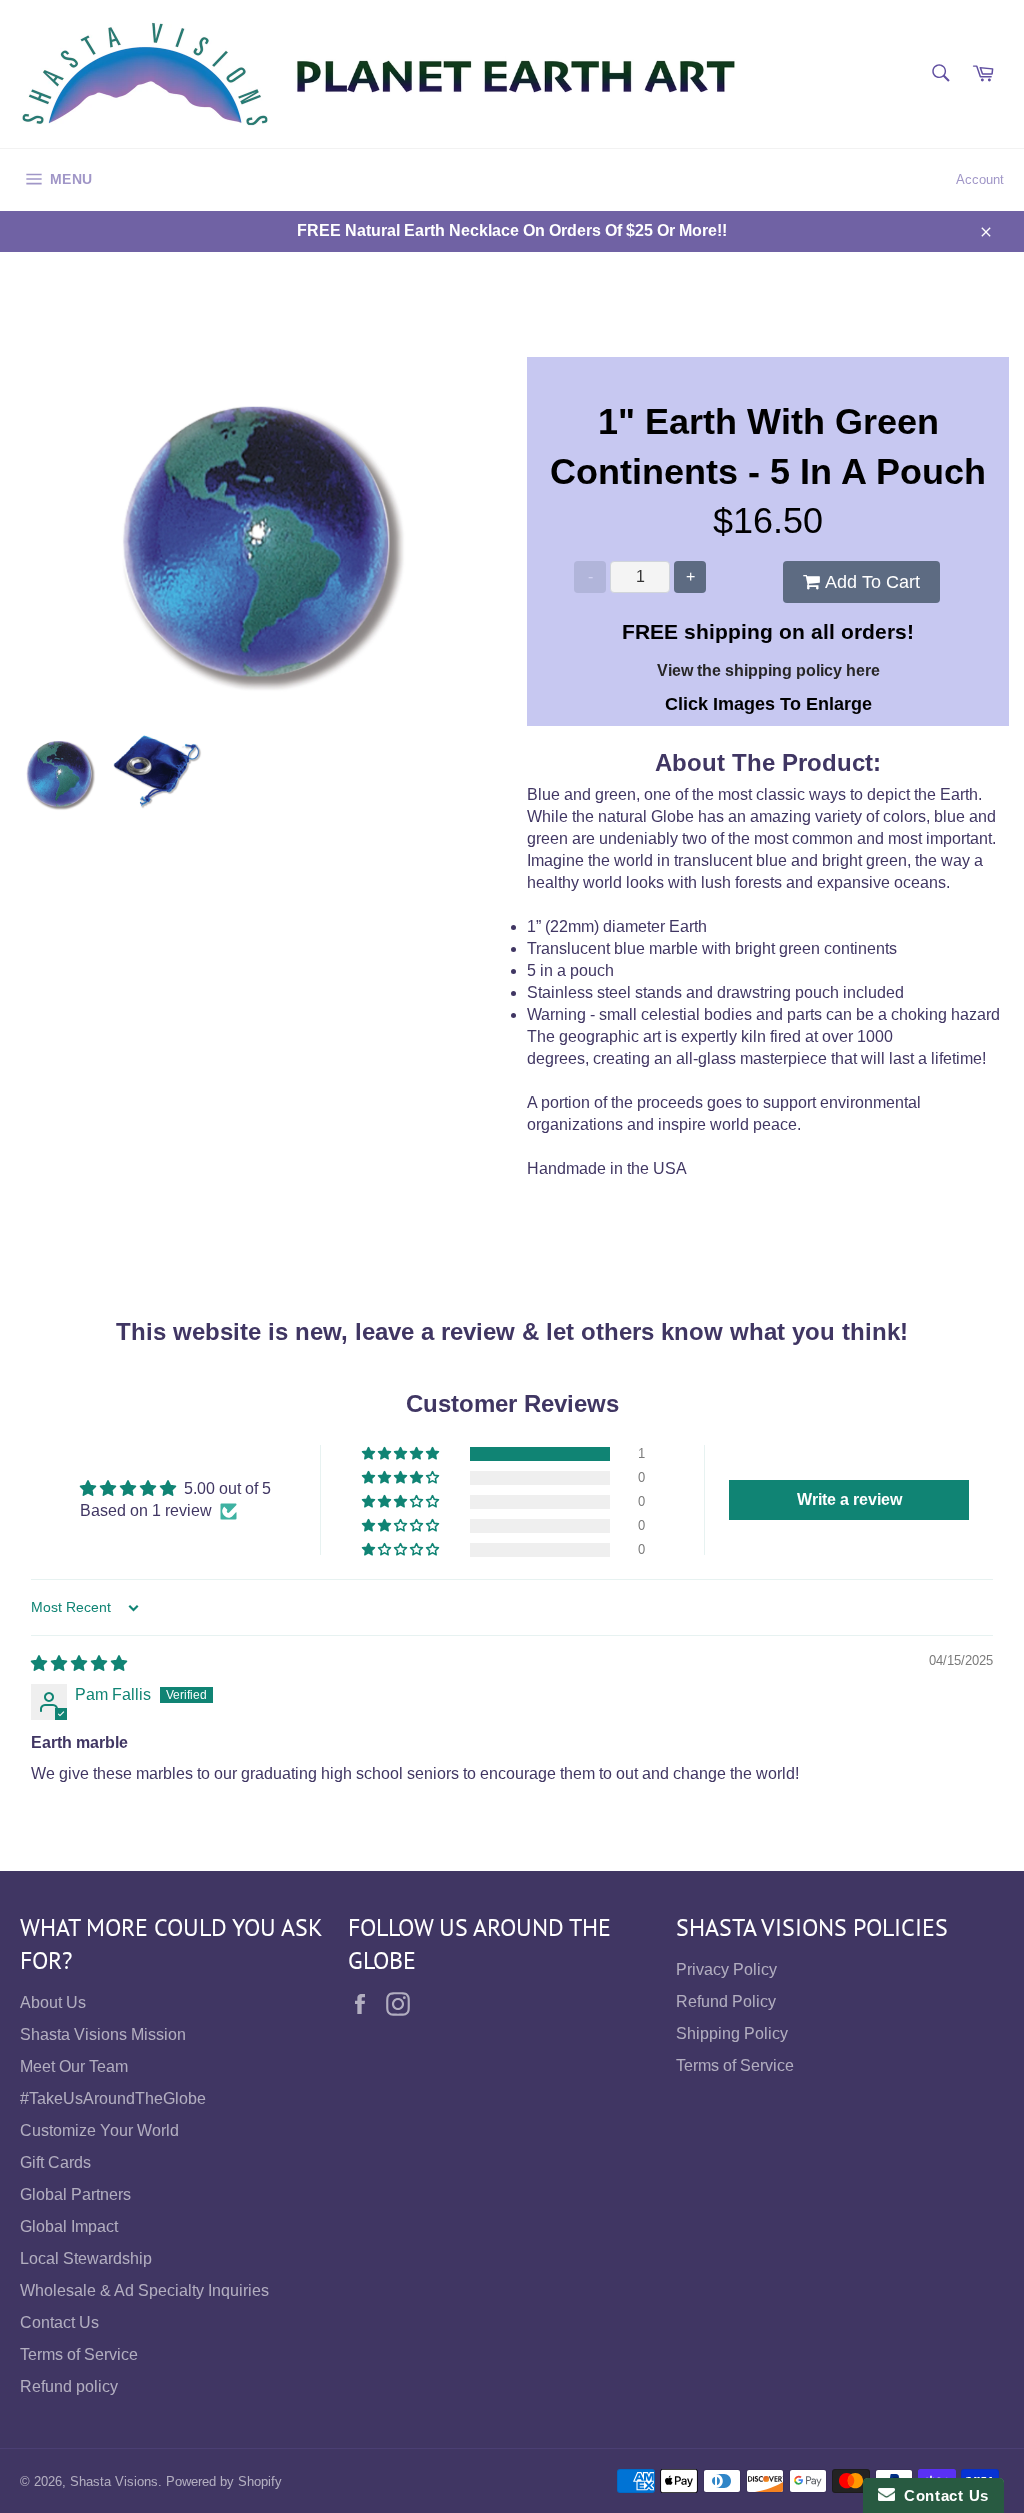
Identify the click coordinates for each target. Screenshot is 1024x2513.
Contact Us (59, 2322)
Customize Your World (99, 2130)
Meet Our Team (74, 2066)
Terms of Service (79, 2354)
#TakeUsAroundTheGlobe (113, 2098)
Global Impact (69, 2226)
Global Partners (75, 2194)
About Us (53, 2002)
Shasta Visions (114, 2481)
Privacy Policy (726, 1969)
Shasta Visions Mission (103, 2034)
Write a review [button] (849, 1499)
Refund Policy (726, 2001)
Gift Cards (55, 2162)
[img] (79, 1663)
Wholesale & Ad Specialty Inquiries (144, 2290)
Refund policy (69, 2386)
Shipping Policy (732, 2033)
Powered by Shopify (224, 2481)
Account (980, 179)
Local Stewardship (86, 2258)
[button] (402, 1454)
